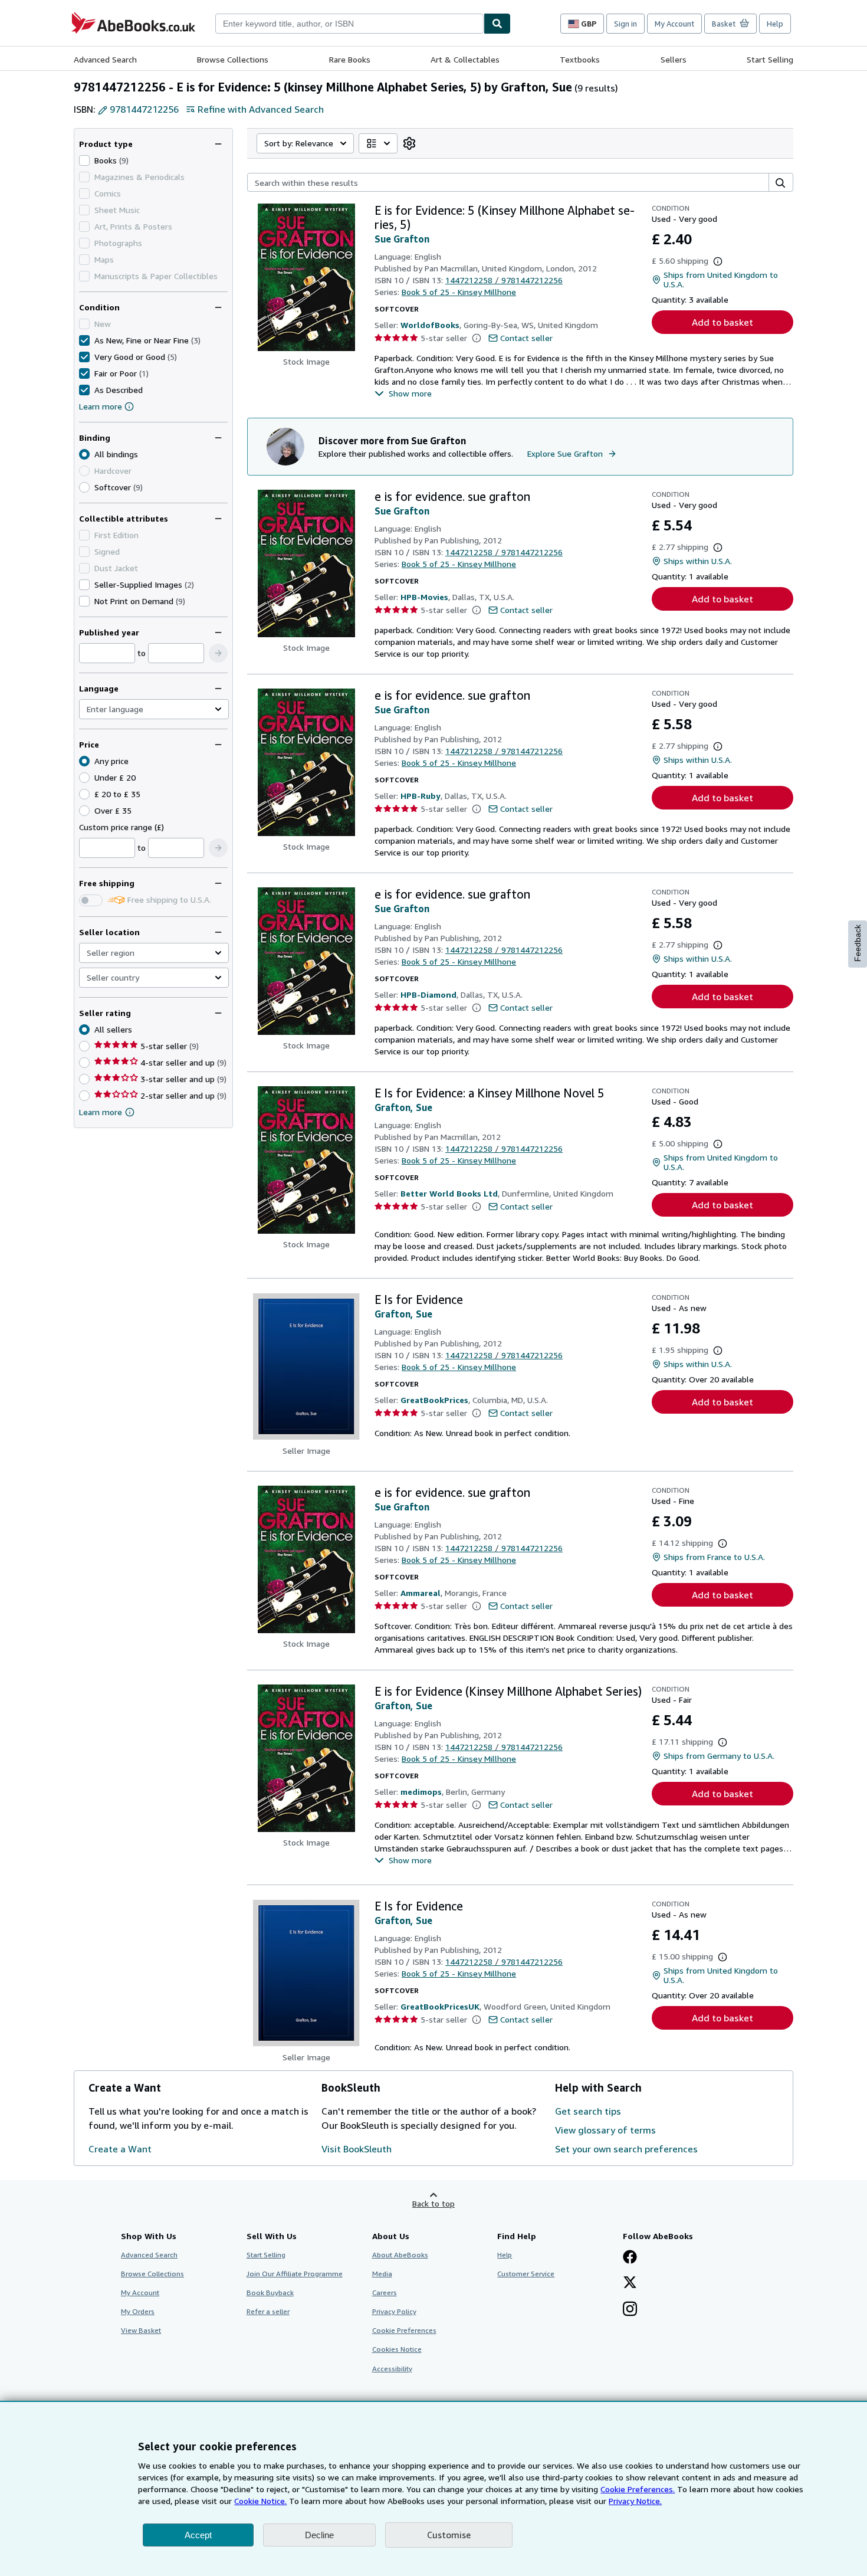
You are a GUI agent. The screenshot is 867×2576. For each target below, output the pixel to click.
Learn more (101, 406)
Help (775, 24)
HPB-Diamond (428, 994)
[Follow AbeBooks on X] (630, 2283)
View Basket (141, 2330)
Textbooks (580, 59)
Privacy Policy (394, 2311)
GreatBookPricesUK (440, 2006)
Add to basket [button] (722, 322)
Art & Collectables (465, 59)
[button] (218, 653)
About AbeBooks (400, 2255)
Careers (385, 2292)
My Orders (138, 2311)
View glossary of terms (605, 2130)
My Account (674, 24)
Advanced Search (105, 59)
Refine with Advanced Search (261, 109)
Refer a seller (268, 2311)
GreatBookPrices (434, 1400)
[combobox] (349, 24)
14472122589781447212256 (504, 280)
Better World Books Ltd (449, 1193)
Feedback (858, 943)
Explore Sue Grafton (565, 453)
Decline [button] (319, 2535)
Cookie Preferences (404, 2330)
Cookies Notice (397, 2349)
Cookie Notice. (260, 2501)
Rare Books (350, 59)
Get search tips (588, 2111)
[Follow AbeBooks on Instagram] (630, 2310)
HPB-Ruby (421, 796)
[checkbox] (84, 160)
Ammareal (421, 1593)
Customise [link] (449, 2535)
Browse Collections (233, 59)
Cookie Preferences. (638, 2489)
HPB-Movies (424, 597)
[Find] (497, 24)
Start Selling (770, 59)
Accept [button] (198, 2535)
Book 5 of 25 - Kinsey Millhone (459, 292)
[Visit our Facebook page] (630, 2258)
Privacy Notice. (635, 2501)
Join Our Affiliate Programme (295, 2274)
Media (382, 2274)
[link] (409, 143)
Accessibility (392, 2369)
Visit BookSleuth (357, 2149)
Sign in (625, 24)
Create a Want (120, 2149)
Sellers (674, 59)
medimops (421, 1792)
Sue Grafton (402, 239)
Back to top (433, 2203)
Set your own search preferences (626, 2149)
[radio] (84, 487)
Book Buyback (270, 2292)
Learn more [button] (101, 1112)
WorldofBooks (430, 325)
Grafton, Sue (403, 1107)
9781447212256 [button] (144, 109)
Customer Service (526, 2274)
